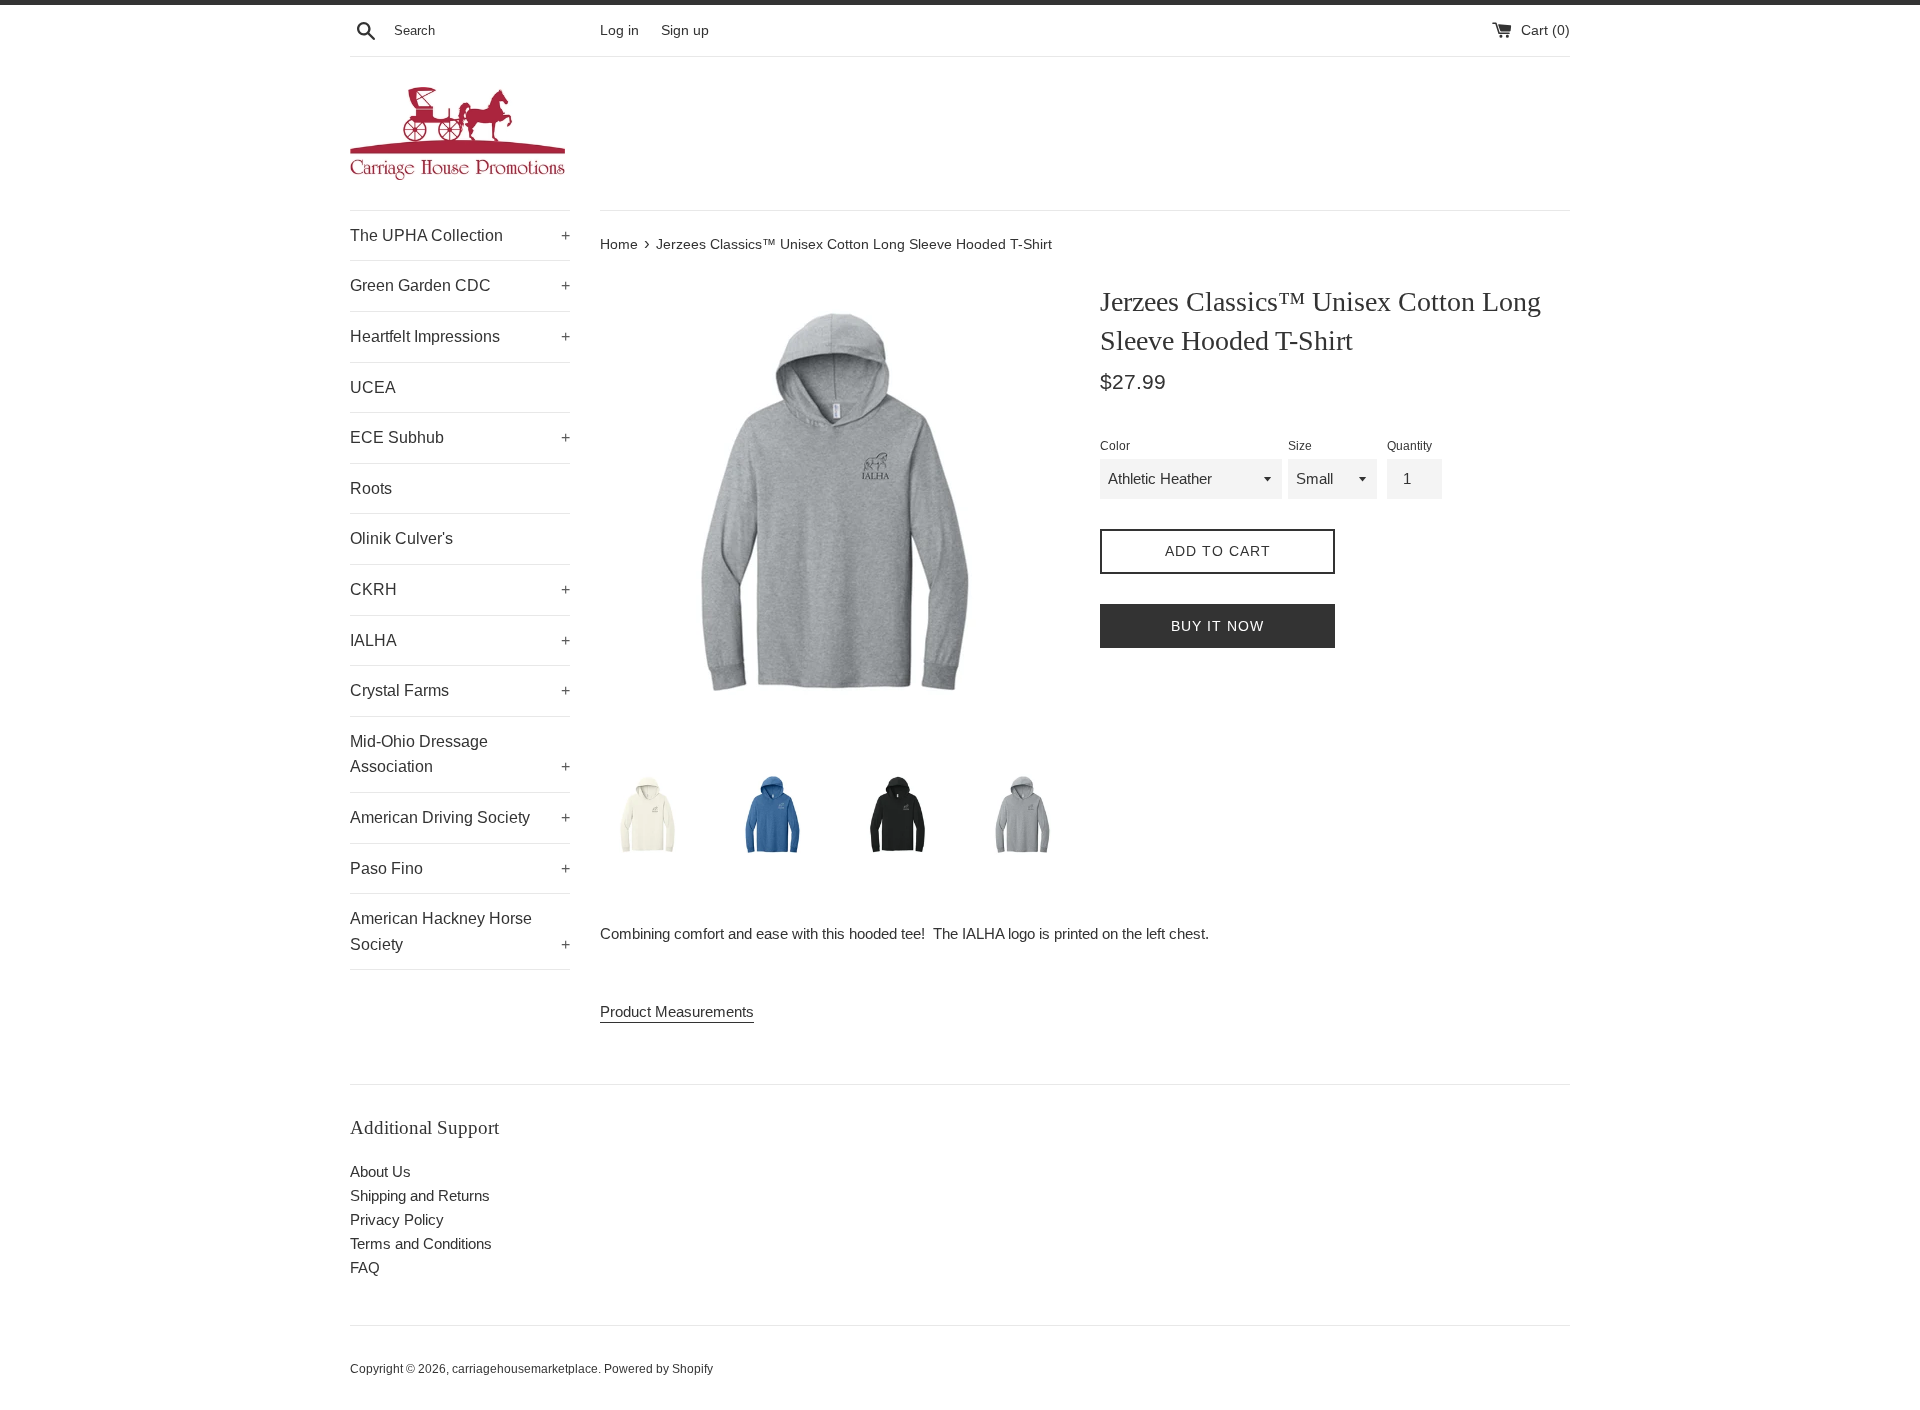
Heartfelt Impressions (460, 336)
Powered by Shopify (658, 1369)
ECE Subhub (460, 437)
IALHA (460, 640)
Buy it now (1217, 626)
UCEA (373, 387)
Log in (619, 30)
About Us (380, 1171)
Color (1115, 446)
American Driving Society (460, 817)
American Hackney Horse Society (460, 931)
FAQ (365, 1267)
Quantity (1409, 446)
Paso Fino (460, 868)
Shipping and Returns (420, 1195)
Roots (371, 488)
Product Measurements (677, 1011)
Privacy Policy (397, 1219)
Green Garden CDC (460, 285)
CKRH (460, 589)
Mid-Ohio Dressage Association (460, 754)
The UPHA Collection (460, 235)
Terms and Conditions (421, 1243)
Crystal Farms (460, 690)
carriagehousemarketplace (525, 1369)
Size (1300, 446)
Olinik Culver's (401, 538)
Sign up (685, 30)
